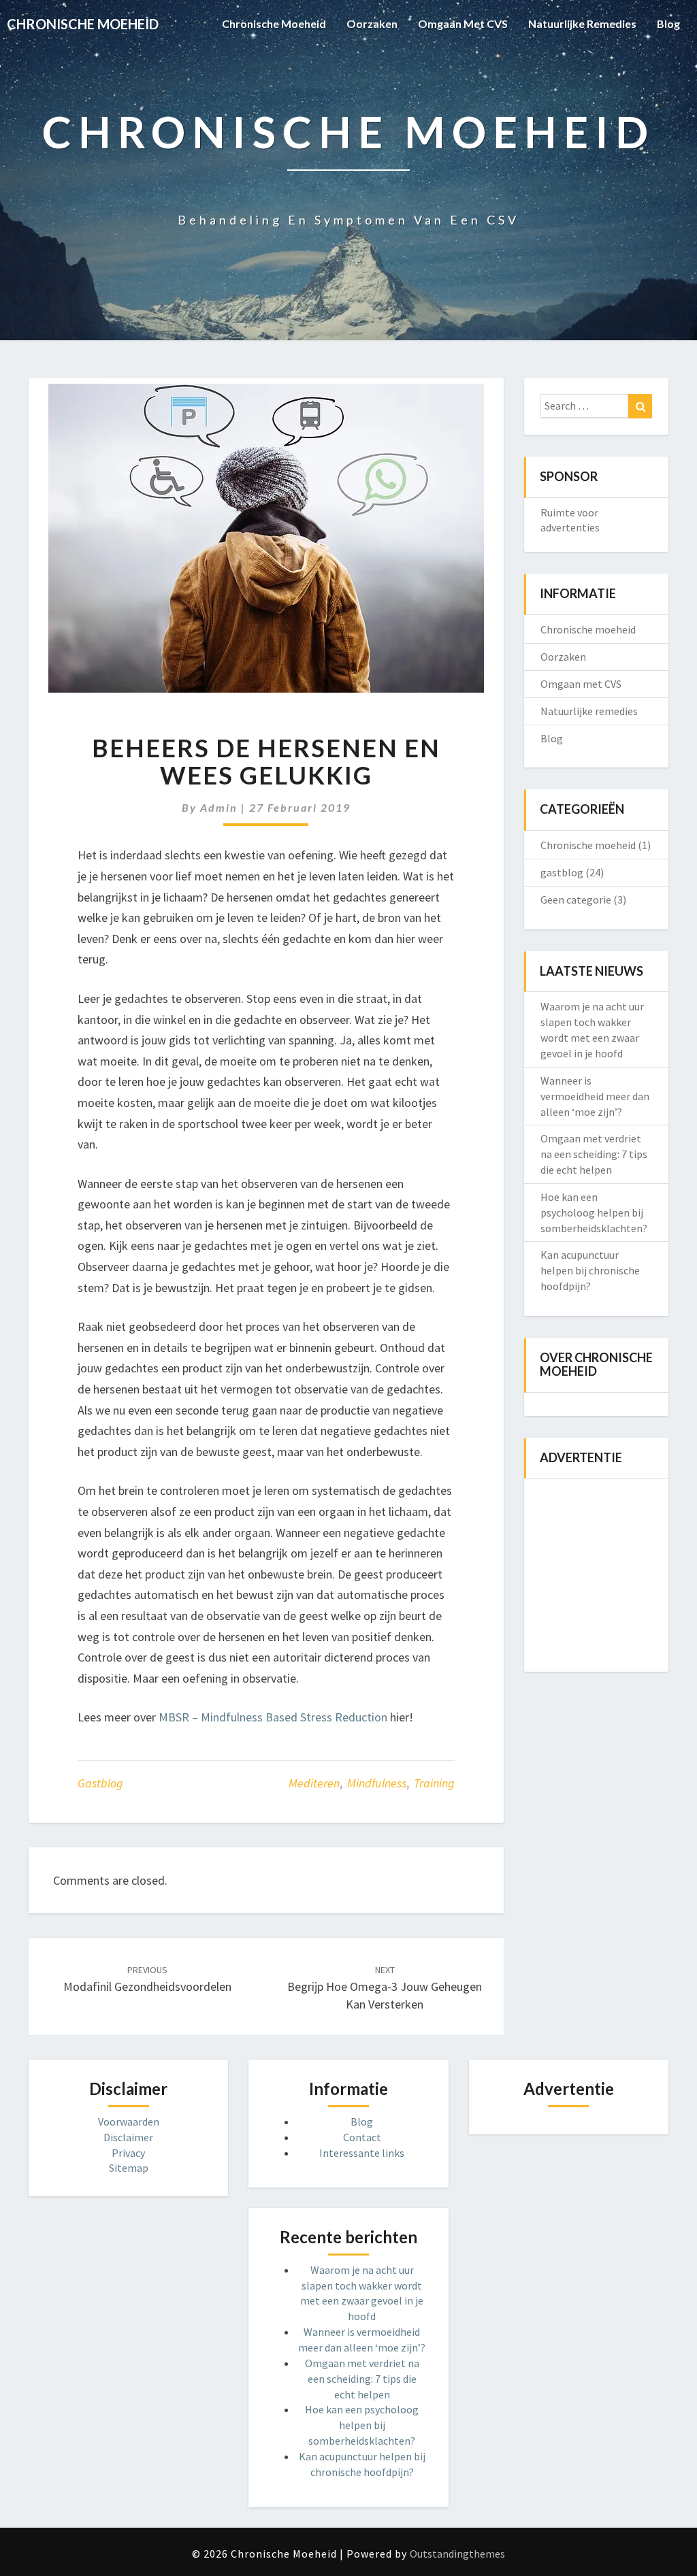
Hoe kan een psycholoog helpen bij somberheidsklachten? (594, 1212)
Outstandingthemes (457, 2554)
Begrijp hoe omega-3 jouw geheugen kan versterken (385, 1987)
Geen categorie (576, 899)
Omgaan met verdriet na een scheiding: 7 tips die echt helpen (594, 1154)
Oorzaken (372, 23)
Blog (668, 23)
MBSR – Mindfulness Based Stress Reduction (273, 1717)
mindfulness (377, 1783)
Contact (362, 2137)
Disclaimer (128, 2137)
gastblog (100, 1783)
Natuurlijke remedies (582, 23)
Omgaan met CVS (463, 23)
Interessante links (362, 2153)
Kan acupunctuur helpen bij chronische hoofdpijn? (590, 1270)
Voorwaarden (129, 2121)
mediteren (314, 1783)
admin (219, 807)
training (434, 1783)
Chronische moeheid (274, 23)
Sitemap (129, 2168)
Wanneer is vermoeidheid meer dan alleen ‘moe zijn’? (595, 1096)
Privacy (128, 2153)
